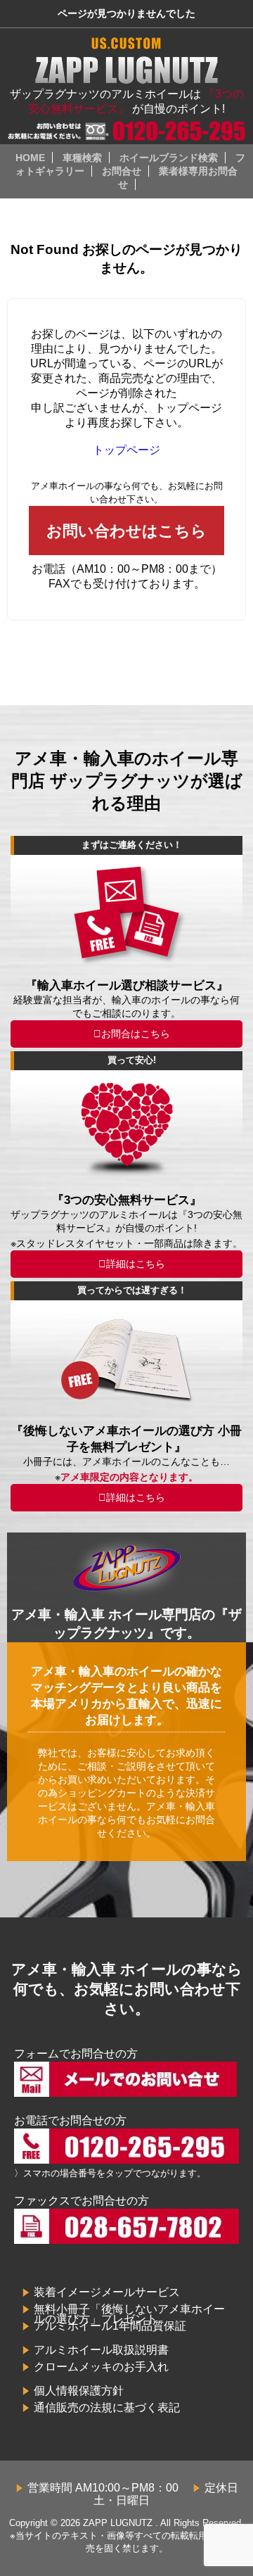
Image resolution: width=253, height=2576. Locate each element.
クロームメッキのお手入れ (101, 2367)
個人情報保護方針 (79, 2391)
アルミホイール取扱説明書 (101, 2350)
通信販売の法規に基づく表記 (107, 2407)
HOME (30, 158)
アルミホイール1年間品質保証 (110, 2326)
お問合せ (122, 171)
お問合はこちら (136, 1034)
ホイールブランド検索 (169, 158)
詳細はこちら (136, 1264)
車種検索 (82, 158)
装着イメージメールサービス (107, 2292)
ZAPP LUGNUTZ (118, 2523)
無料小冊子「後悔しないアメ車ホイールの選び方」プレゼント (129, 2314)
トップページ (126, 450)
